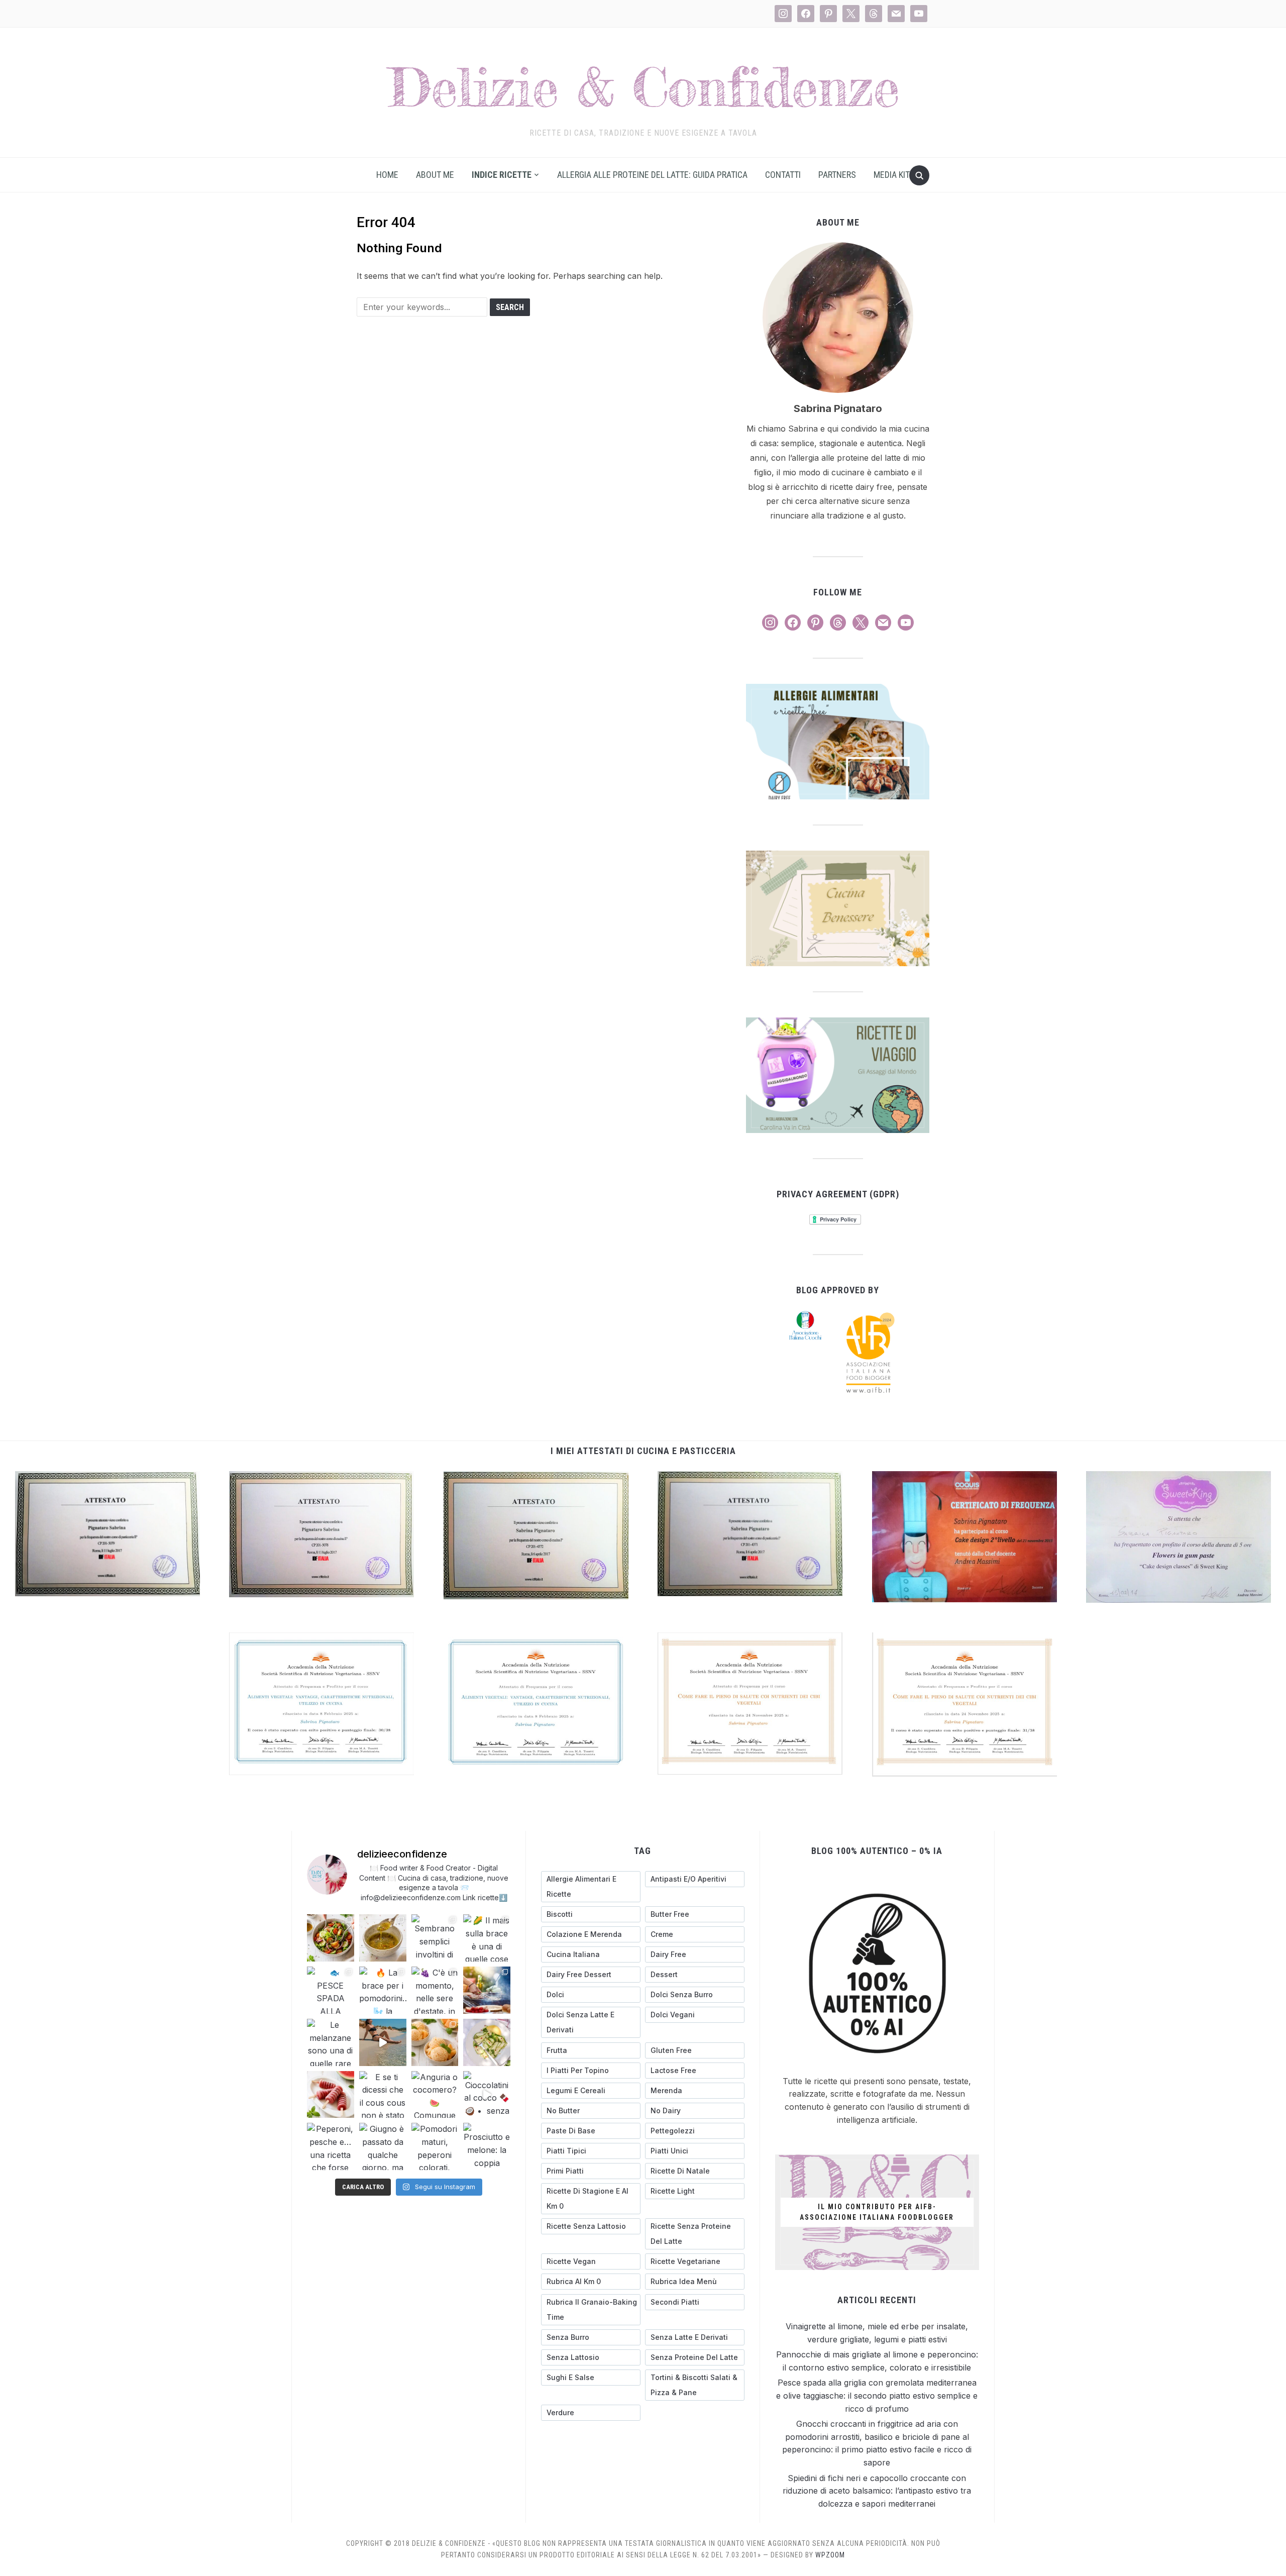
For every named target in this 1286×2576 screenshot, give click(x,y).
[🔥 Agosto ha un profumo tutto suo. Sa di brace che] (487, 1990)
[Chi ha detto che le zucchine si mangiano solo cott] (487, 2042)
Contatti (783, 175)
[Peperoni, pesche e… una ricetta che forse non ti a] (331, 2146)
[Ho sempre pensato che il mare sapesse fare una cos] (383, 2042)
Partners (837, 175)
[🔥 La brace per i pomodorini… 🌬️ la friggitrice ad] (383, 1990)
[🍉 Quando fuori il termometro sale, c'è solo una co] (331, 2095)
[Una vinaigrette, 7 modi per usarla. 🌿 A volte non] (383, 1938)
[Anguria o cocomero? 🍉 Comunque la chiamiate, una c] (435, 2095)
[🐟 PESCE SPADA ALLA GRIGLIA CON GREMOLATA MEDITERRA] (331, 1990)
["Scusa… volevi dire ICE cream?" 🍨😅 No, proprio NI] (435, 2042)
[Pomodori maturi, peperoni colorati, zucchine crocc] (435, 2146)
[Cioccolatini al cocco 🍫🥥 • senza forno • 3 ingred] (487, 2095)
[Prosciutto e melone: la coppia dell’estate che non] (487, 2146)
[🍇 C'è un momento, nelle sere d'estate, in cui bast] (435, 1990)
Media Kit (892, 175)
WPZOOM (830, 2555)
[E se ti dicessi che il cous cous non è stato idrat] (383, 2095)
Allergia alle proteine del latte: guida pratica (652, 175)
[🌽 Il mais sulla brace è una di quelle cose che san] (487, 1938)
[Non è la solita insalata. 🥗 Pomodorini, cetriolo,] (331, 1938)
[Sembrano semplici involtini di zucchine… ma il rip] (435, 1938)
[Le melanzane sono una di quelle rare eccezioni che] (331, 2042)
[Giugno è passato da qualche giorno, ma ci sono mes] (383, 2146)
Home (387, 175)
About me (435, 175)
